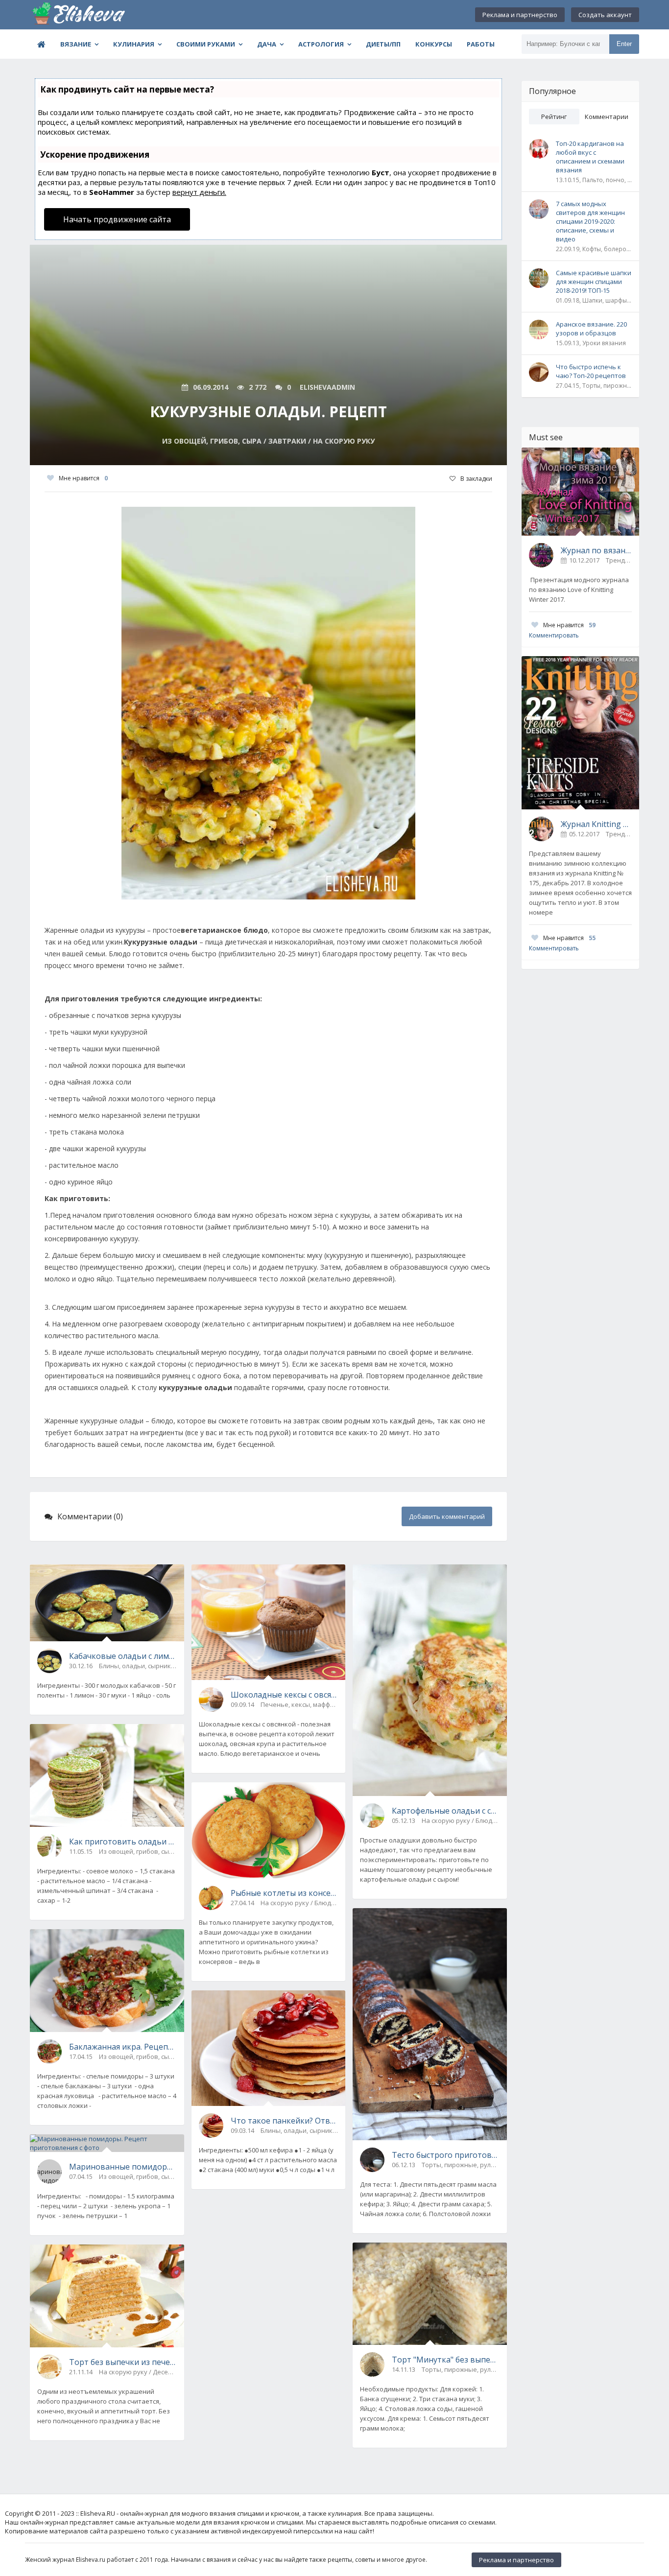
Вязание (76, 44)
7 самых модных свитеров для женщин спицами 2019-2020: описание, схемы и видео (590, 221)
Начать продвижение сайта (117, 219)
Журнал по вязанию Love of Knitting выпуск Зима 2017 (596, 550)
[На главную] (79, 15)
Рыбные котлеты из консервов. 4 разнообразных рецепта (285, 1893)
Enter (624, 44)
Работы (481, 44)
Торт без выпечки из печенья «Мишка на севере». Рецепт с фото (123, 2362)
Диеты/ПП (383, 44)
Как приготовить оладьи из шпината (123, 1842)
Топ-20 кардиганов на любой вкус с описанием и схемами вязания (590, 157)
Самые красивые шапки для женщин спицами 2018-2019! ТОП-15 (594, 282)
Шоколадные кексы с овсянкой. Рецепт (285, 1695)
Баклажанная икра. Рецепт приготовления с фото (123, 2047)
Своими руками (206, 44)
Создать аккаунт (605, 15)
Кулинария (134, 44)
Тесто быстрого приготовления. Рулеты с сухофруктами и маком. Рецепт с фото (446, 2155)
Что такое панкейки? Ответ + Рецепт (285, 2121)
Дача (267, 44)
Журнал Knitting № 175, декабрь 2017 (596, 824)
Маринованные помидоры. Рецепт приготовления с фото (123, 2167)
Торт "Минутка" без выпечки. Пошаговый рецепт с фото (446, 2360)
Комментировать (554, 635)
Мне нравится (83, 478)
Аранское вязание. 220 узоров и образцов (591, 329)
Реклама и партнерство (520, 15)
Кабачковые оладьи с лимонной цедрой (123, 1656)
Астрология (321, 44)
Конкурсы (434, 44)
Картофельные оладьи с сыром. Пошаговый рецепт (446, 1811)
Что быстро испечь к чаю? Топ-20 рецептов (591, 371)
